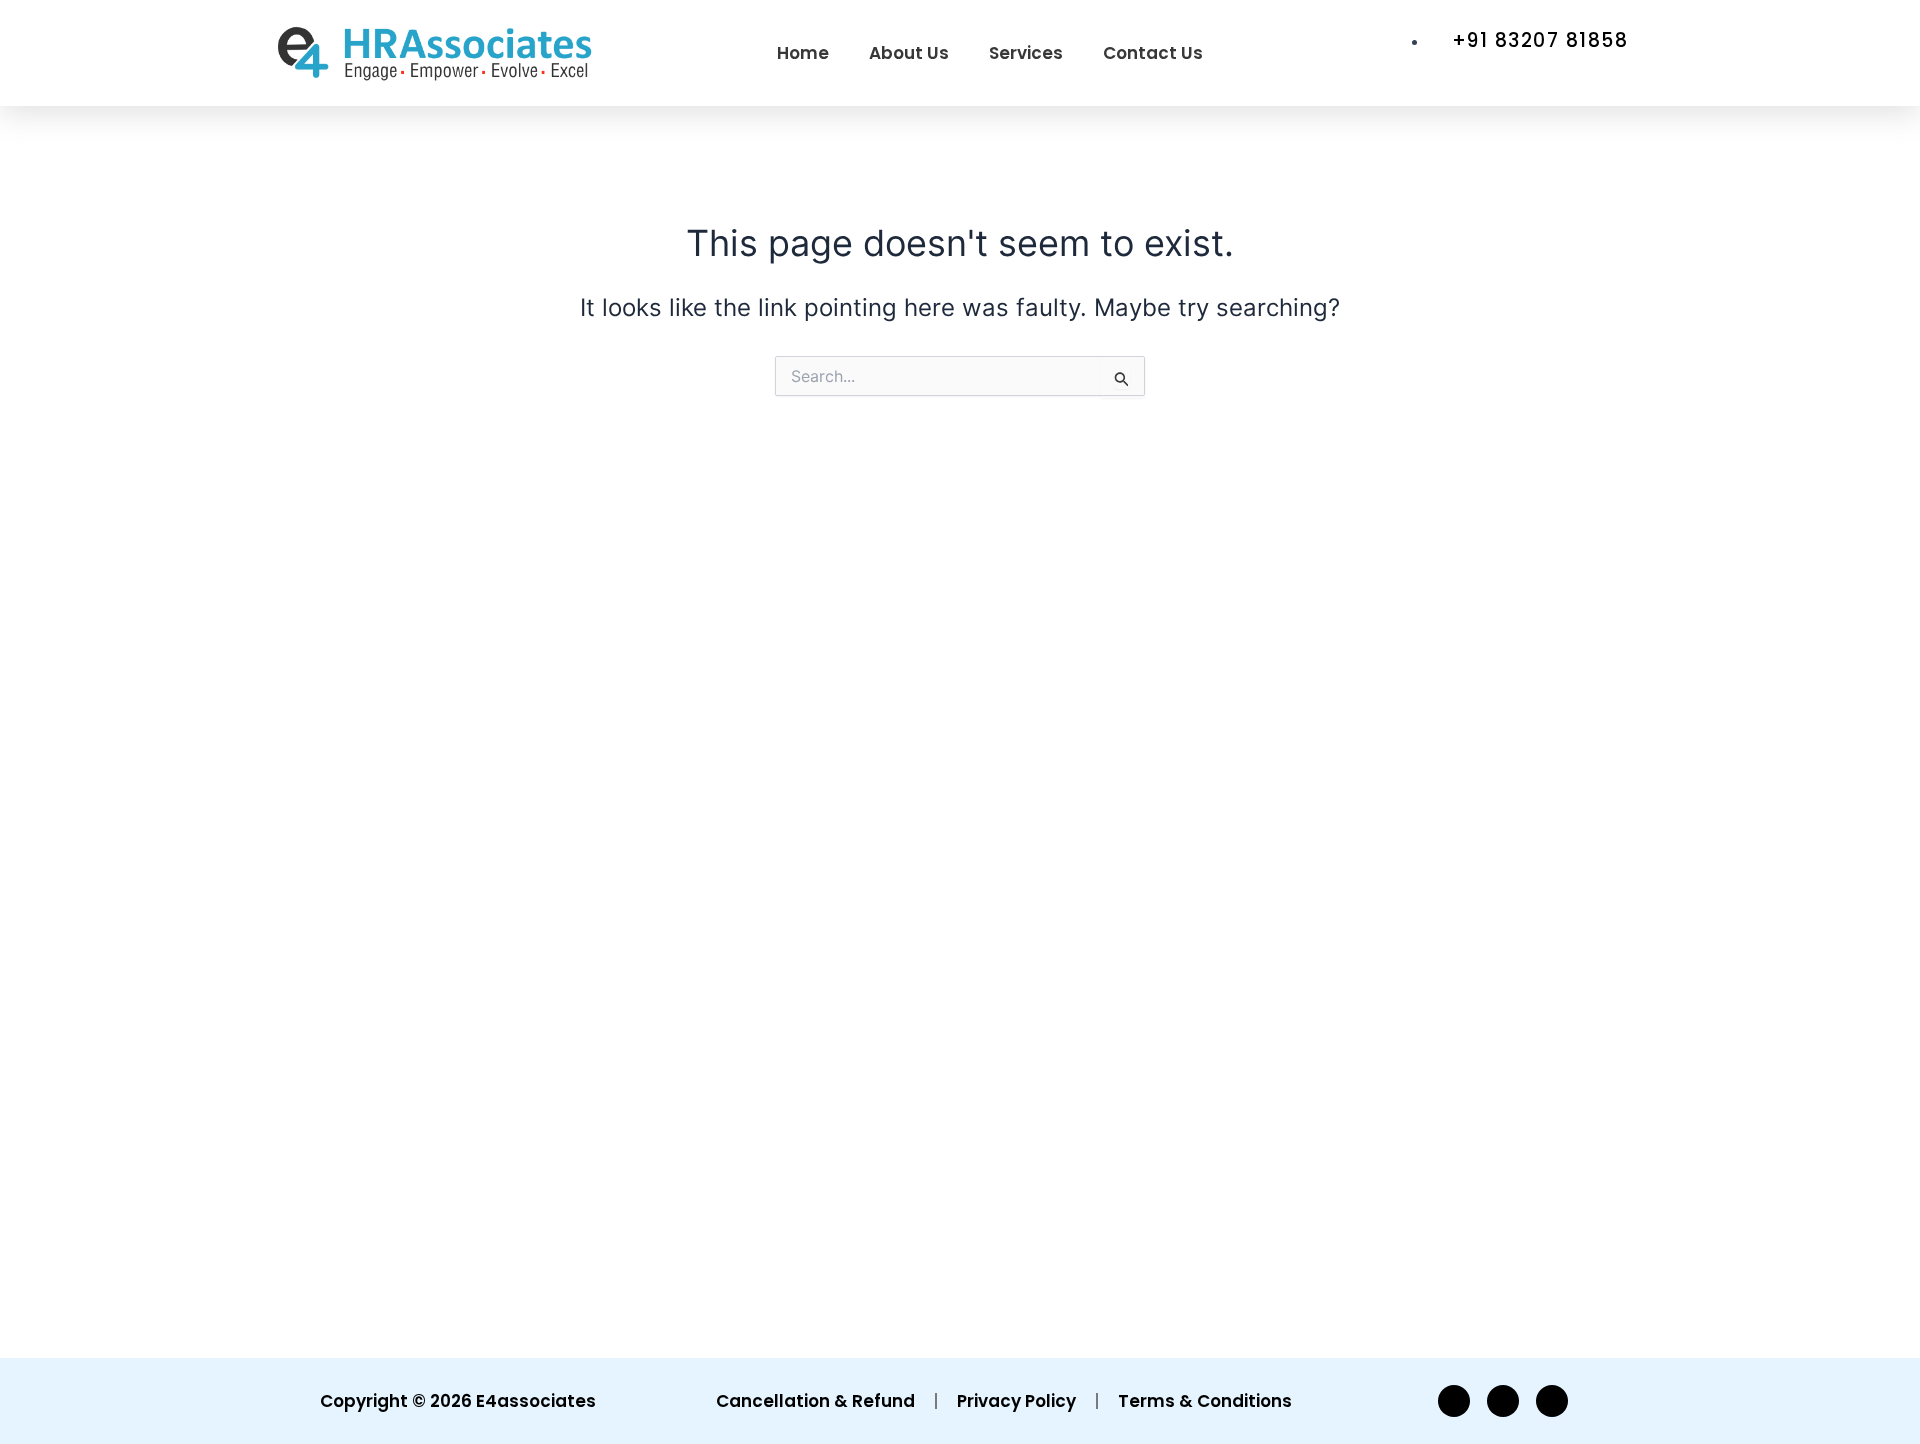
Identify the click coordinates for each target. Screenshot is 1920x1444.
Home (803, 53)
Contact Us (1153, 53)
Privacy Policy (1016, 1401)
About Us (909, 53)
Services (1026, 53)
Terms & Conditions (1205, 1401)
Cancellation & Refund (815, 1401)
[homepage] (435, 53)
